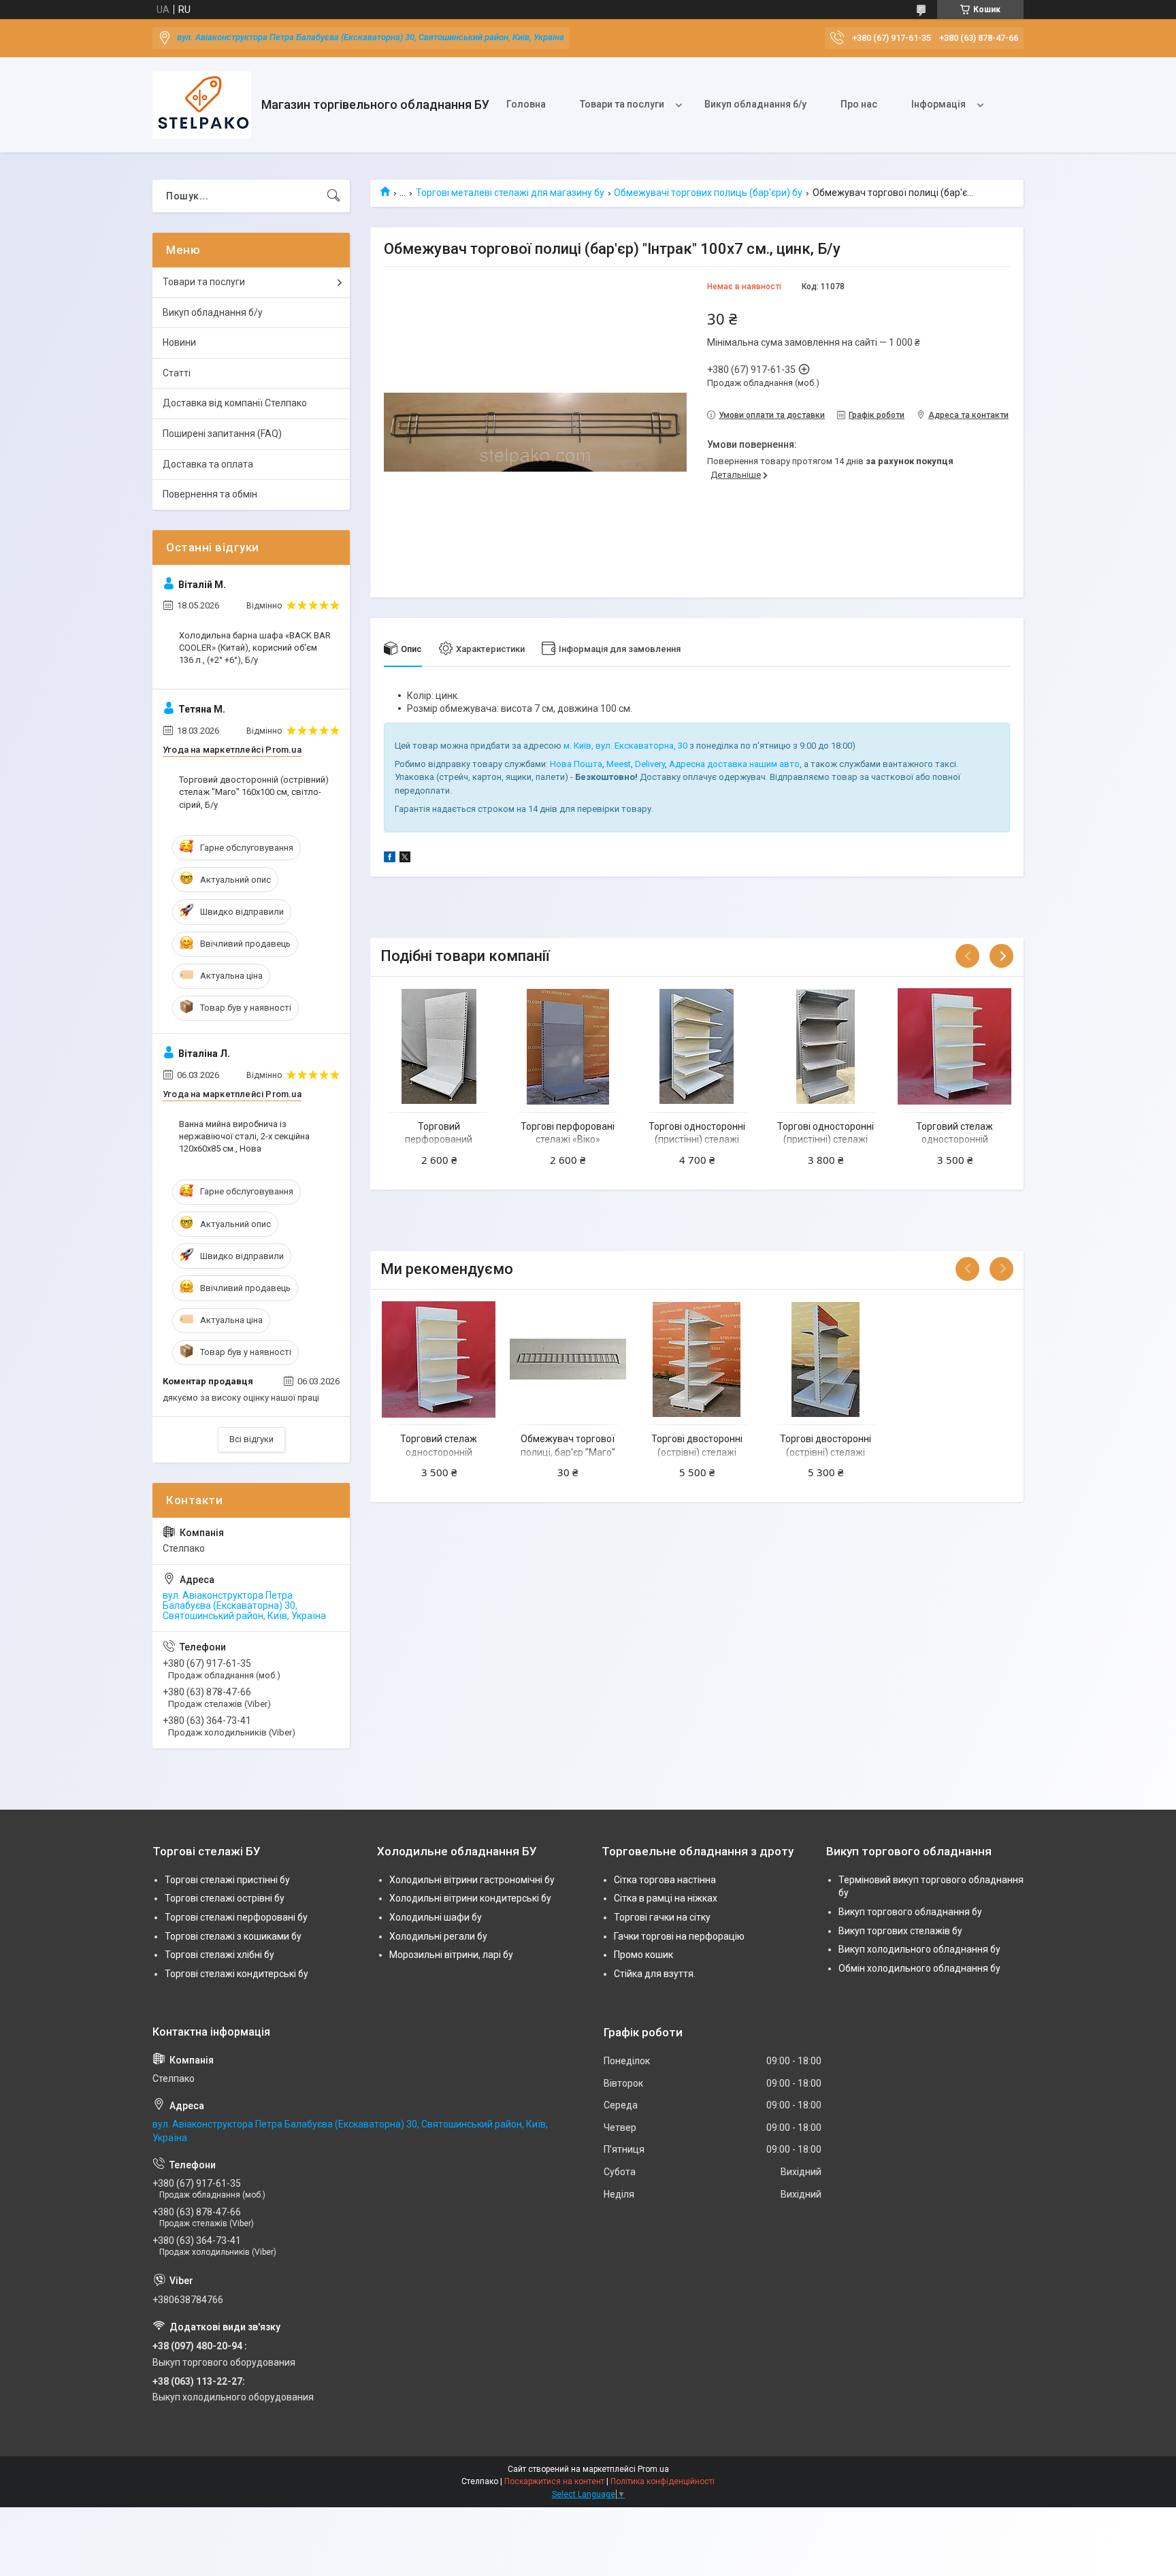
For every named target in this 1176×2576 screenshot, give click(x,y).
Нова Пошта (576, 764)
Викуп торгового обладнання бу (910, 1912)
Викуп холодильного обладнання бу (919, 1949)
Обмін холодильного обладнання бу (919, 1968)
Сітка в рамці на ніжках (666, 1898)
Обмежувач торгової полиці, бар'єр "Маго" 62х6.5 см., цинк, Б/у (568, 1452)
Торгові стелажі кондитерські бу (236, 1974)
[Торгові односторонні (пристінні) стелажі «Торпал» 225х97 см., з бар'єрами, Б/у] (826, 1046)
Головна (526, 104)
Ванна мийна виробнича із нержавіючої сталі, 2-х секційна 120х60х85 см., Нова (244, 1136)
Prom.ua (653, 2469)
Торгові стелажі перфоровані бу (236, 1917)
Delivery (650, 764)
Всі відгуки (251, 1439)
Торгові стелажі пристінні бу (227, 1880)
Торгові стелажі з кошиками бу (233, 1936)
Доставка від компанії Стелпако (235, 403)
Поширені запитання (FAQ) (222, 434)
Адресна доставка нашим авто (734, 764)
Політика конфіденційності (663, 2481)
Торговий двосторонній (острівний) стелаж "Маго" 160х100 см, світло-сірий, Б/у (254, 792)
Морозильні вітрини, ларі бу (451, 1955)
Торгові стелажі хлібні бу (219, 1955)
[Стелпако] (202, 105)
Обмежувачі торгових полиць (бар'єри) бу (708, 193)
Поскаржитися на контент (554, 2481)
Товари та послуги (622, 104)
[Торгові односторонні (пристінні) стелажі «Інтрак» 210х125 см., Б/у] (697, 1046)
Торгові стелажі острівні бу (225, 1898)
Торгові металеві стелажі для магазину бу (510, 193)
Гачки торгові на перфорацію (679, 1936)
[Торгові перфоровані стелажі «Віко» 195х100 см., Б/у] (568, 1046)
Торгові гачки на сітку (662, 1917)
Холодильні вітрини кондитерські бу (470, 1898)
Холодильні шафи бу (436, 1917)
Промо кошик (643, 1955)
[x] (405, 859)
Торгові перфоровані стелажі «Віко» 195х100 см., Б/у (568, 1140)
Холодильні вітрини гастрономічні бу (472, 1880)
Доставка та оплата (208, 464)
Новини (179, 342)
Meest (619, 764)
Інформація (938, 104)
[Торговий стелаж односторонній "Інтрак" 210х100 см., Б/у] (954, 1046)
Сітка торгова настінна (665, 1880)
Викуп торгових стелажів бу (900, 1931)
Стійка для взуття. (655, 1974)
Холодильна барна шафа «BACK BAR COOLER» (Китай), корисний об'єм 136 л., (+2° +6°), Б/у (255, 648)
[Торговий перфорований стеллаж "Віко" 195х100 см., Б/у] (439, 1046)
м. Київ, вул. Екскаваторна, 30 (625, 746)
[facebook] (390, 859)
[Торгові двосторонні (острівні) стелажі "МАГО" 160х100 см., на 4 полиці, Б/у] (826, 1359)
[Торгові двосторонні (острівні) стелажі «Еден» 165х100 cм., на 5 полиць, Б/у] (697, 1359)
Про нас (859, 104)
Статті (177, 373)
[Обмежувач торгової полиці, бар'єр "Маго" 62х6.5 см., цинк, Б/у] (568, 1359)
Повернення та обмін (210, 494)
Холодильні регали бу (438, 1936)
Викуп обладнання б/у (755, 104)
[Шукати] (333, 196)
